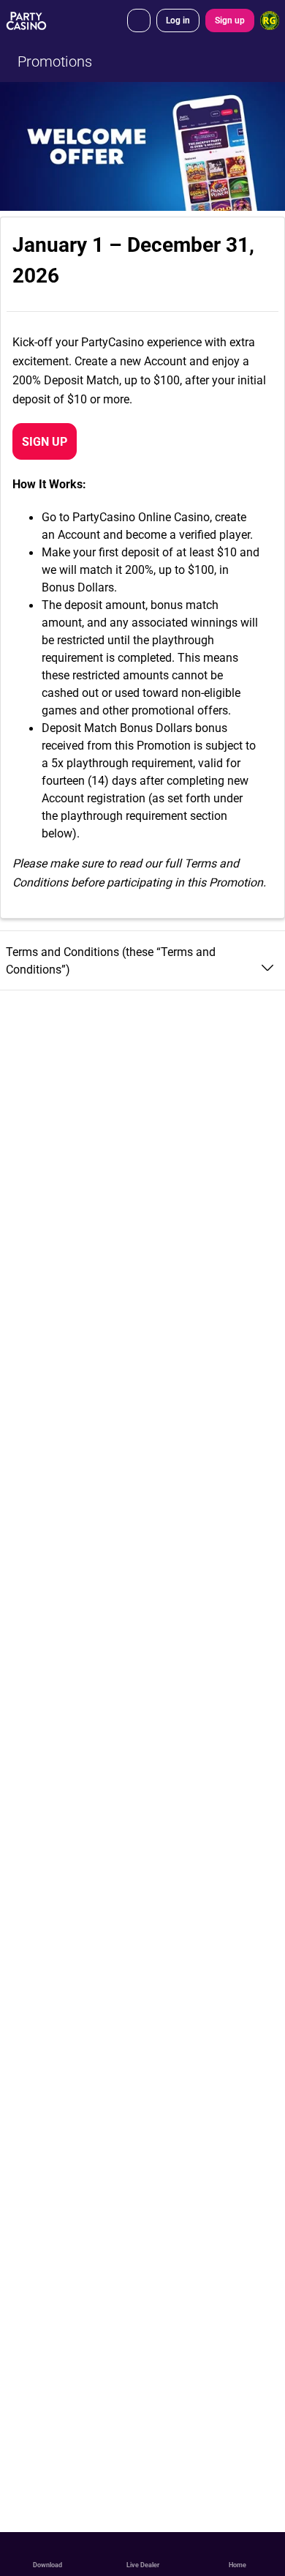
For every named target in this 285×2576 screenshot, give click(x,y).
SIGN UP (45, 441)
